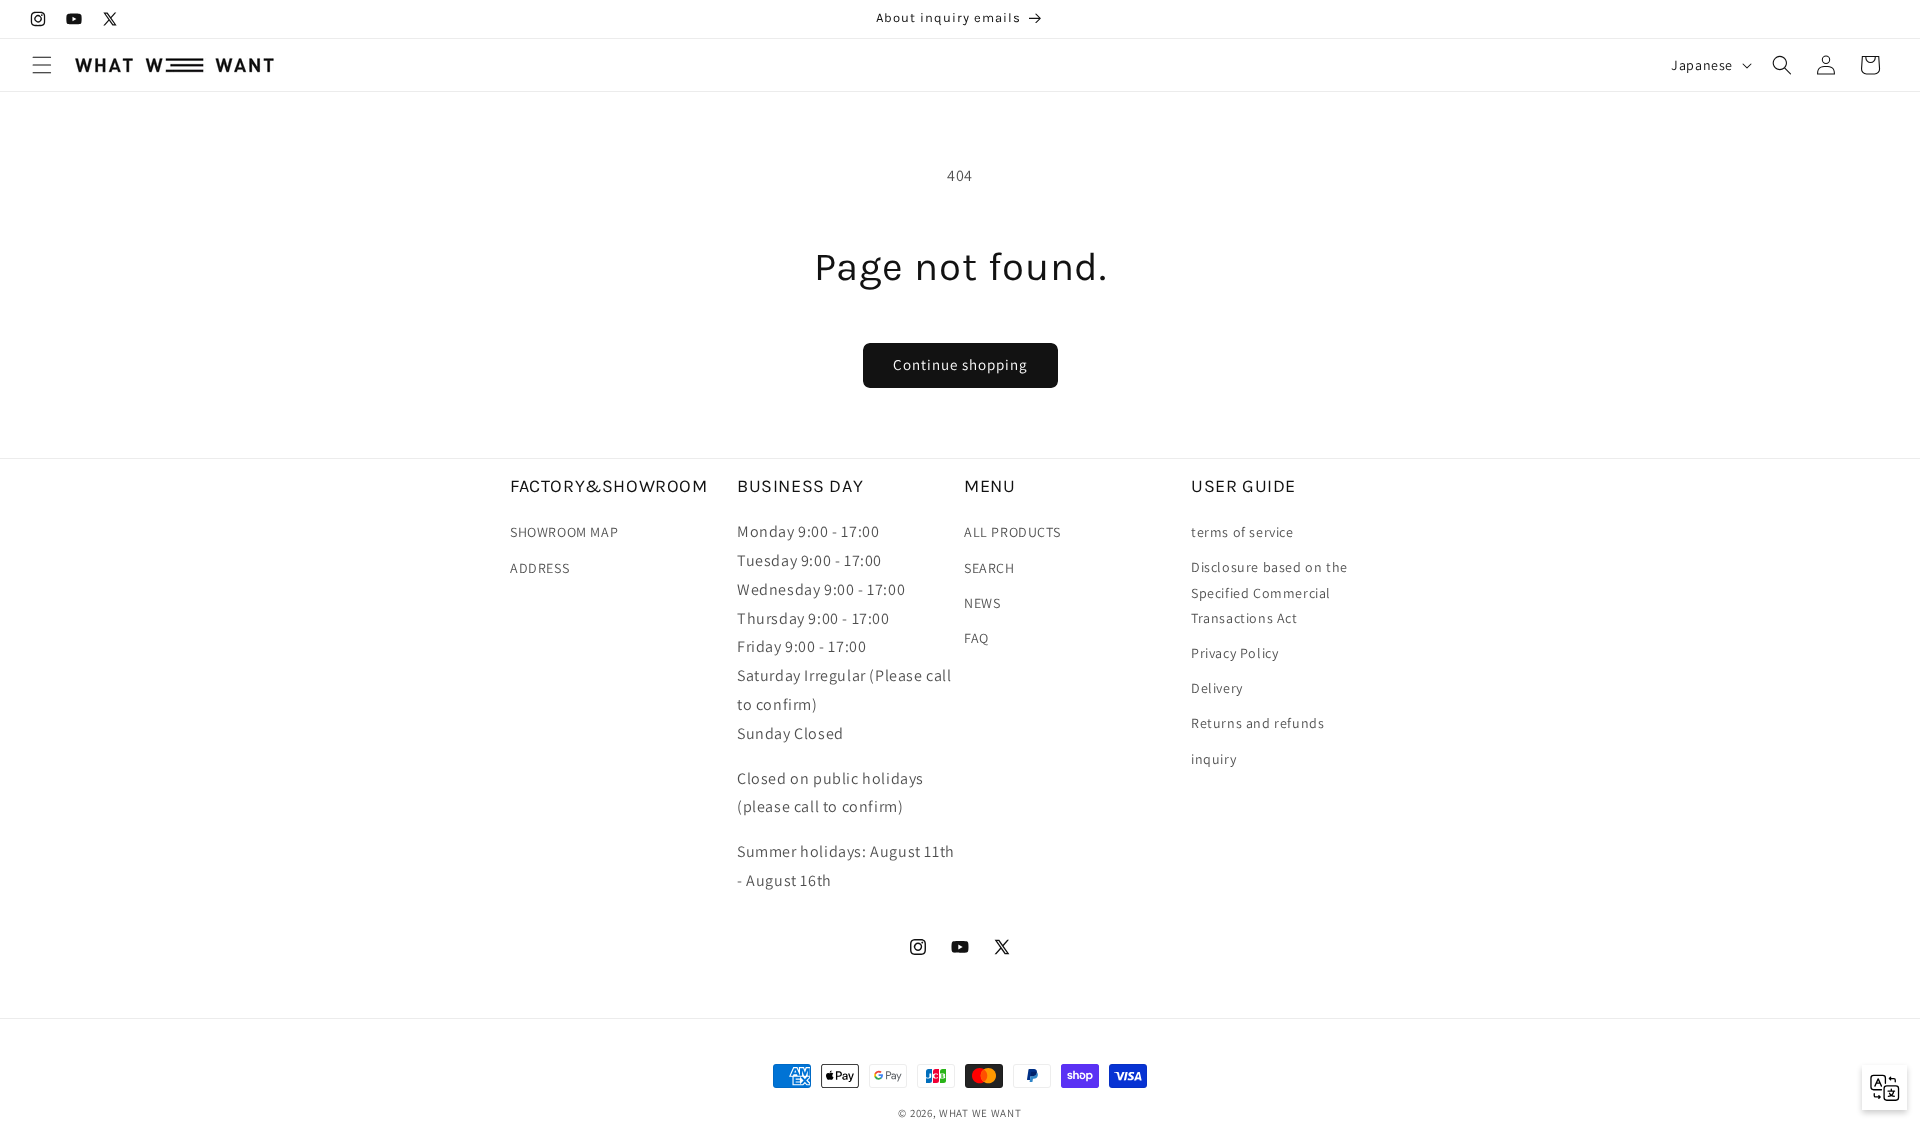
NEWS (982, 603)
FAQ (976, 638)
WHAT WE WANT (980, 1113)
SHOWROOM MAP (564, 532)
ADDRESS (539, 567)
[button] (42, 65)
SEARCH (989, 567)
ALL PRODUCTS (1012, 532)
